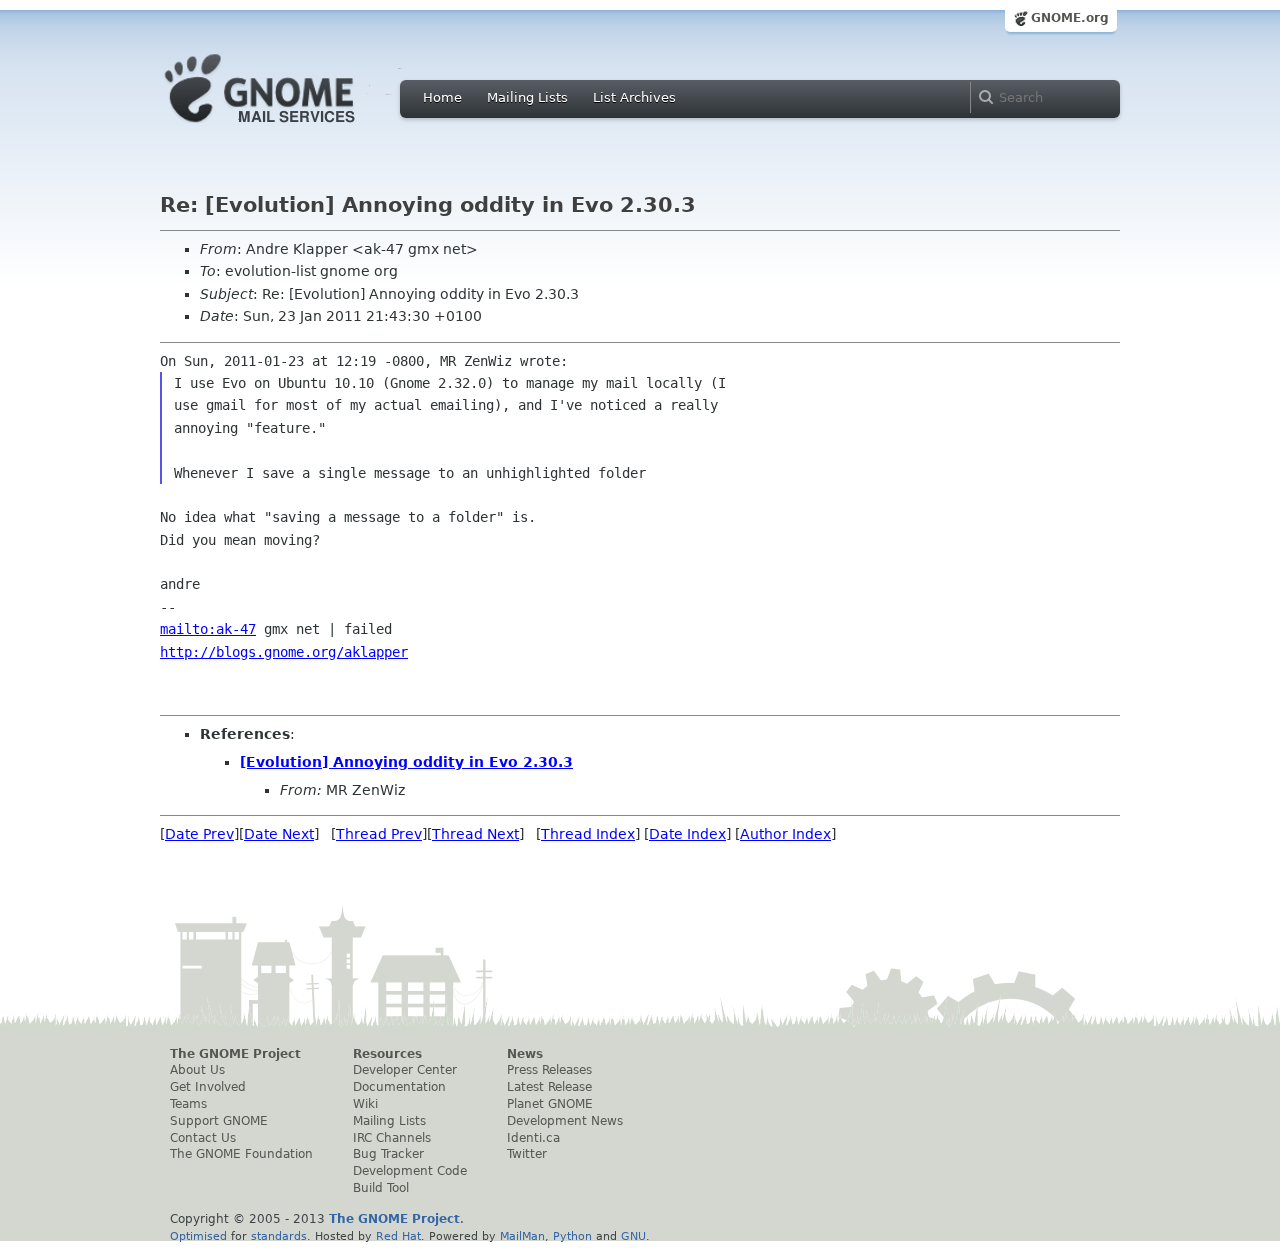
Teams (188, 1104)
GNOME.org (1070, 18)
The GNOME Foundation (241, 1154)
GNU (633, 1236)
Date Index (687, 834)
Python (572, 1236)
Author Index (785, 834)
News (525, 1054)
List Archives (634, 97)
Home (442, 97)
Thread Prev (379, 834)
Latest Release (549, 1087)
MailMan (522, 1236)
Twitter (527, 1154)
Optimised (198, 1236)
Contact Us (203, 1138)
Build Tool (381, 1188)
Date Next (279, 834)
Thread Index (588, 834)
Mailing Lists (527, 97)
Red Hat (398, 1236)
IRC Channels (392, 1138)
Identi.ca (533, 1138)
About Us (197, 1070)
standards (279, 1236)
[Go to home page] (290, 128)
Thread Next (475, 834)
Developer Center (405, 1070)
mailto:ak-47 (208, 629)
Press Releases (549, 1070)
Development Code (410, 1171)
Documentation (399, 1087)
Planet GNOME (550, 1104)
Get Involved (208, 1087)
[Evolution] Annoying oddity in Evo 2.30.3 (406, 762)
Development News (565, 1121)
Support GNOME (219, 1121)
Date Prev (199, 834)
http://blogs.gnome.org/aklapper (284, 652)
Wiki (365, 1104)
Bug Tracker (388, 1154)
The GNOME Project (235, 1054)
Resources (387, 1054)
